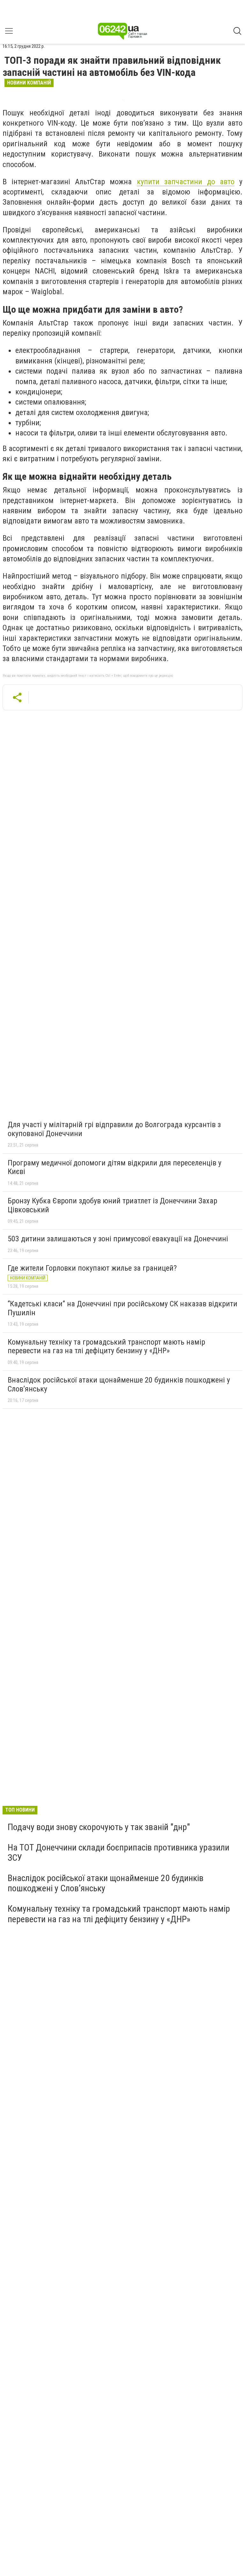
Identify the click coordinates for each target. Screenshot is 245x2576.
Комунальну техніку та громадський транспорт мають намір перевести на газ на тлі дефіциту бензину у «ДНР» (106, 1346)
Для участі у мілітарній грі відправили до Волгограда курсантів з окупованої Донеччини (114, 1129)
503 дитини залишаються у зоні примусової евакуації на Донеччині (118, 1239)
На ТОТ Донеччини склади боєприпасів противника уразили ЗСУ (119, 1853)
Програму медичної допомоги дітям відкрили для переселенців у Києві (115, 1167)
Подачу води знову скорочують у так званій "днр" (99, 1827)
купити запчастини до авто (186, 182)
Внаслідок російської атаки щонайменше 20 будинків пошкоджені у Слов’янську (119, 1384)
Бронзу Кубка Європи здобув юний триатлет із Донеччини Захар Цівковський (112, 1205)
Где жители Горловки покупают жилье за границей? (92, 1268)
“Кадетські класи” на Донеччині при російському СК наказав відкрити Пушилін (122, 1308)
